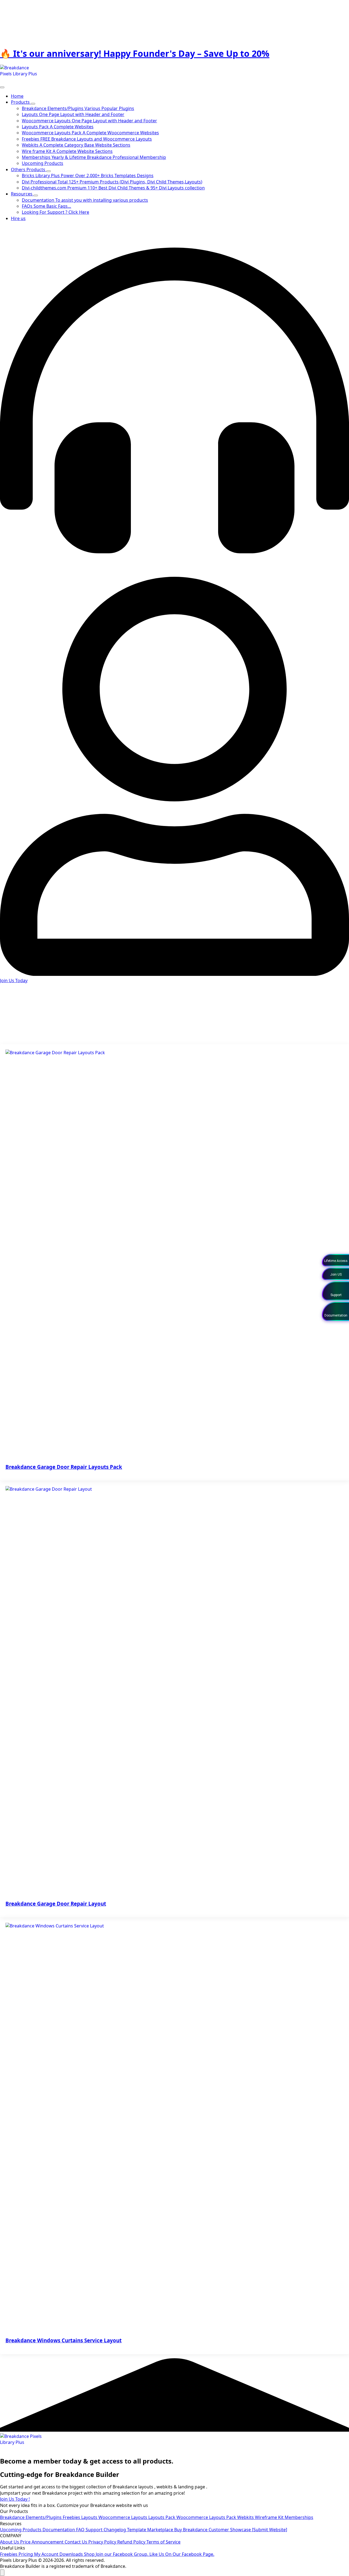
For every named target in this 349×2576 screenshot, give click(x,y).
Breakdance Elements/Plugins (31, 2517)
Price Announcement (42, 2542)
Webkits (246, 2517)
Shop (90, 2554)
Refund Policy (132, 2542)
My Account (47, 2554)
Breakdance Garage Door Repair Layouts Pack (64, 1467)
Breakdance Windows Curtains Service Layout (64, 2340)
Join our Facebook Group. (123, 2554)
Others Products (29, 170)
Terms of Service (163, 2542)
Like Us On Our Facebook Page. (182, 2554)
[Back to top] (2, 2573)
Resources (22, 194)
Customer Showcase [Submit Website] (248, 2530)
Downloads (72, 2554)
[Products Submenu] (33, 104)
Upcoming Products (21, 2530)
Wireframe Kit (270, 2517)
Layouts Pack (162, 2517)
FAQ (81, 2530)
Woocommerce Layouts (123, 2517)
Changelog (115, 2530)
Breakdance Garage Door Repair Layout (56, 1904)
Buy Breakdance (191, 2530)
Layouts (90, 2517)
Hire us (18, 218)
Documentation (59, 2530)
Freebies (72, 2517)
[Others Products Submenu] (49, 171)
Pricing (26, 2554)
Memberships (299, 2517)
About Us (10, 2542)
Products (21, 102)
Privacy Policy (103, 2542)
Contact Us (76, 2542)
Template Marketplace (151, 2530)
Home (17, 96)
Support (95, 2530)
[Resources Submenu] (36, 195)
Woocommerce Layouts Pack (207, 2517)
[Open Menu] (2, 87)
